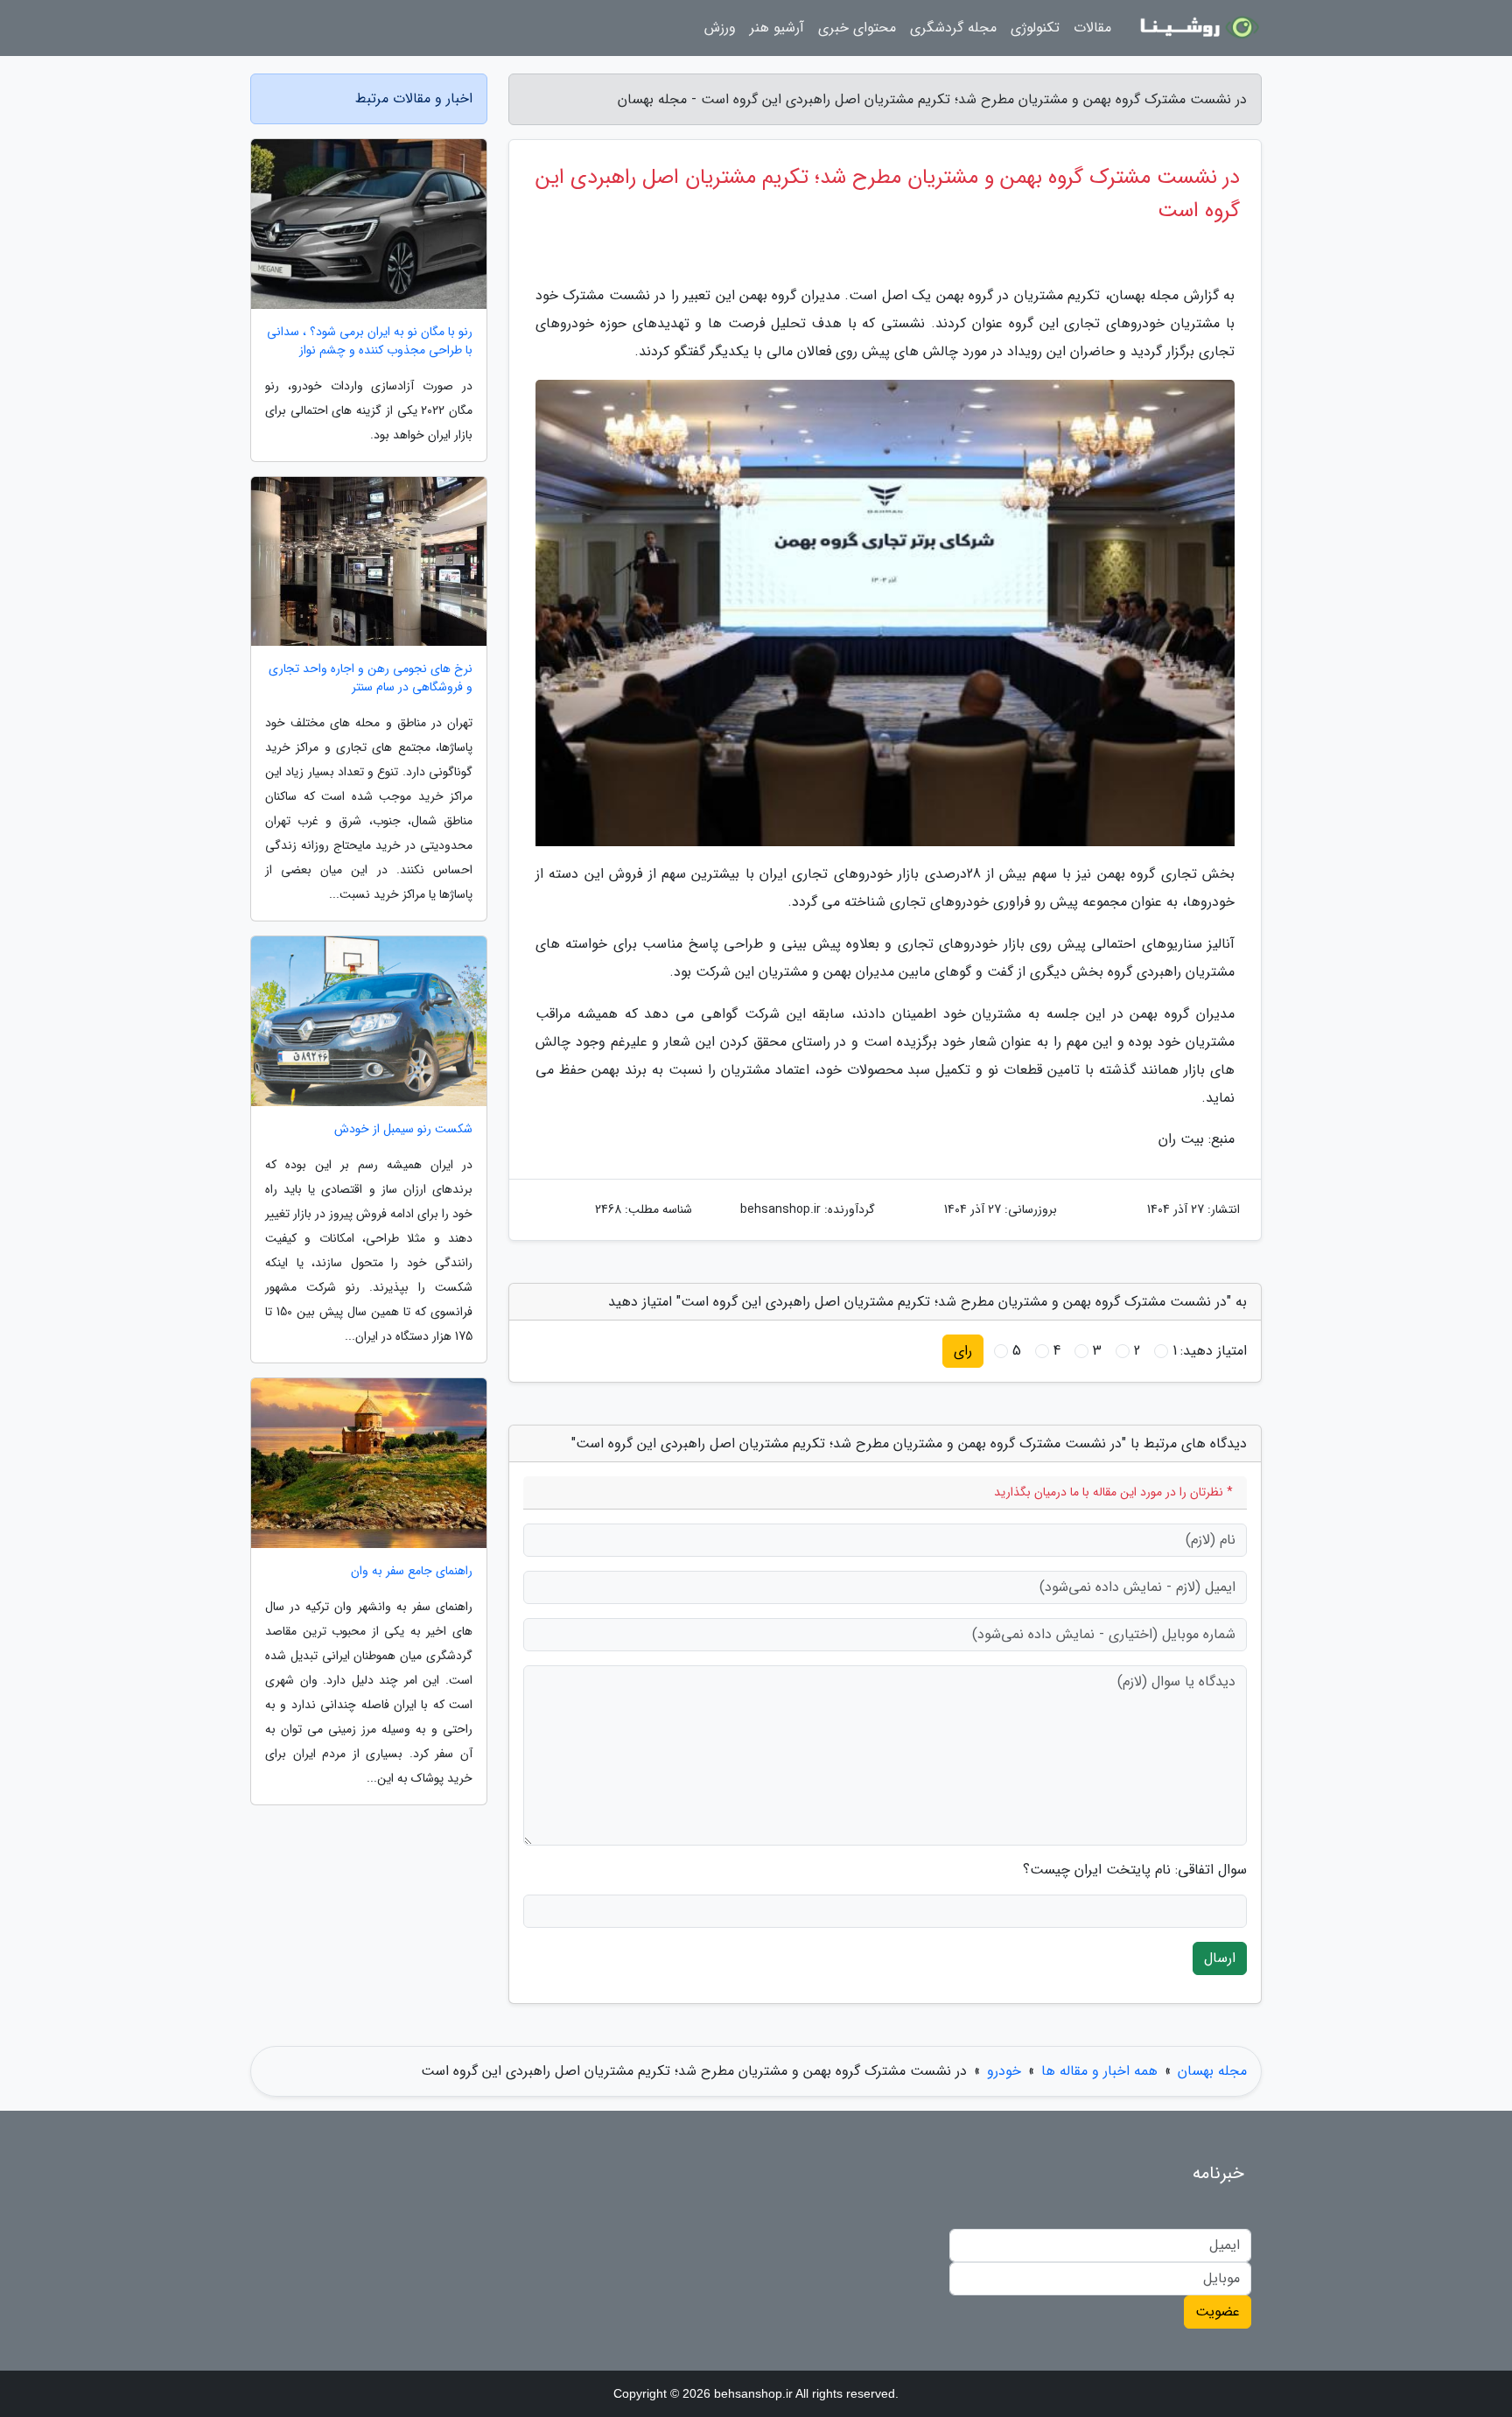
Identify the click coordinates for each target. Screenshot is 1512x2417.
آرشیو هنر (777, 28)
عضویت (1218, 2312)
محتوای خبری (857, 28)
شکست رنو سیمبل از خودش (403, 1129)
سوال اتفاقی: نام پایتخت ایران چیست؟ (1135, 1870)
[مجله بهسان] (1197, 28)
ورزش (720, 28)
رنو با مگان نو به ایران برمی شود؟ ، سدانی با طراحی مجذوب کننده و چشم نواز (370, 341)
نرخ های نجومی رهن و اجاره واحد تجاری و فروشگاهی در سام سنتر (371, 678)
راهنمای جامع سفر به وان (412, 1571)
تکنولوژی (1035, 28)
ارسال (1220, 1958)
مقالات (1092, 28)
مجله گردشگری (953, 28)
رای (963, 1351)
